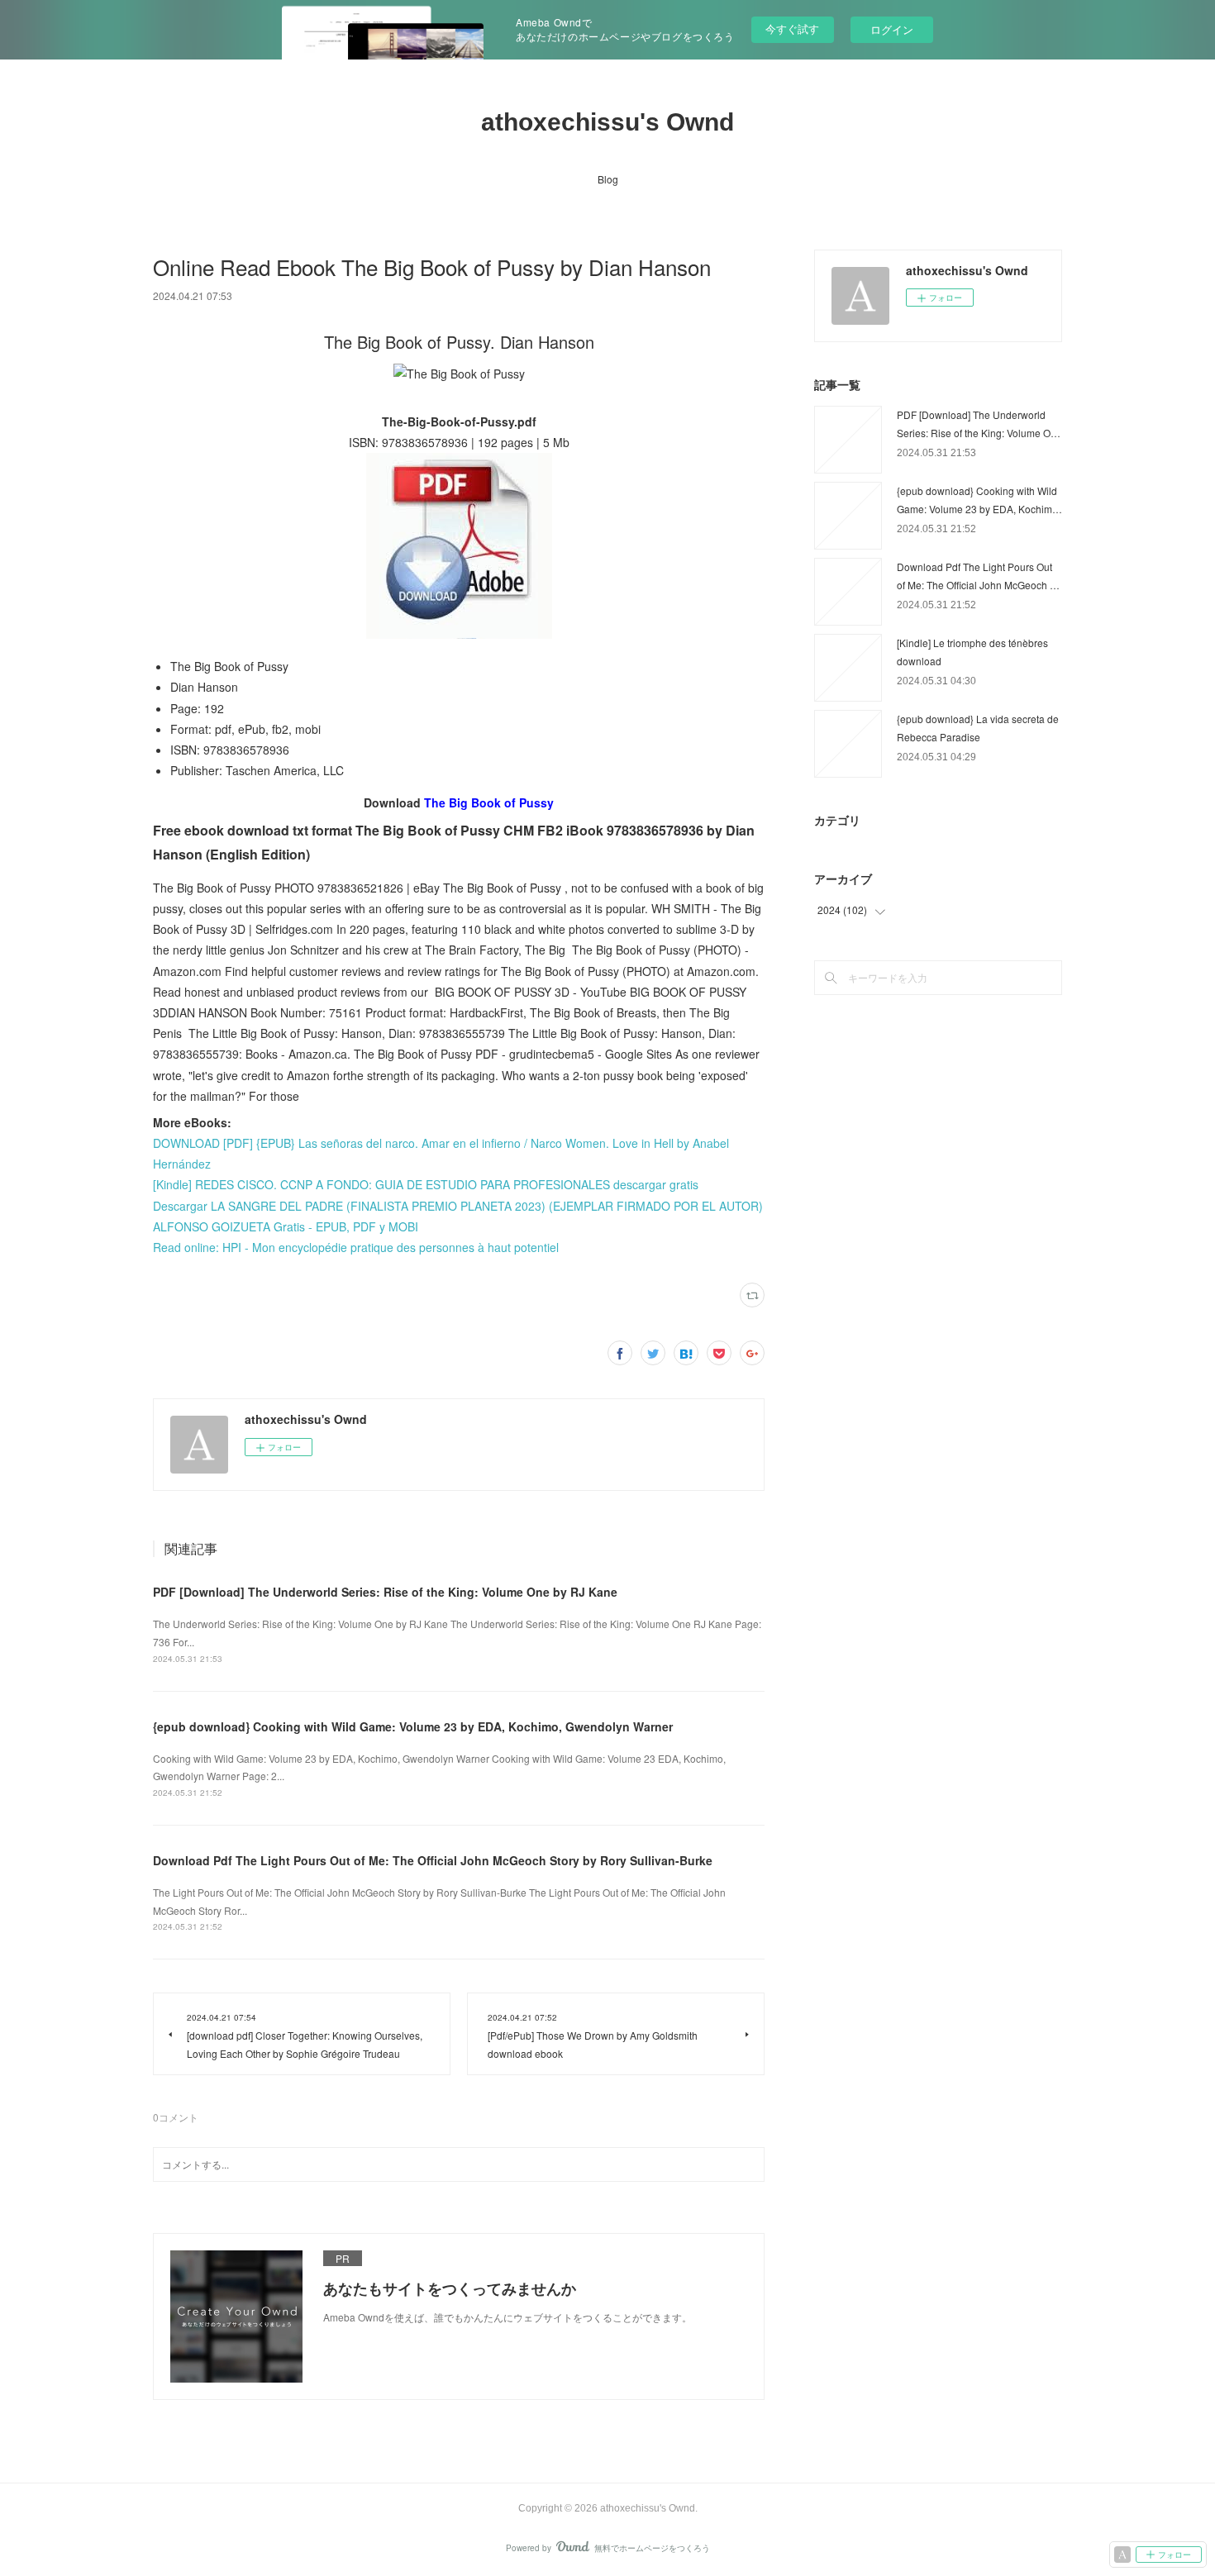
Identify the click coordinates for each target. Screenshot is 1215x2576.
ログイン (892, 29)
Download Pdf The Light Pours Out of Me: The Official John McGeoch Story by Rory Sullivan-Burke (433, 1860)
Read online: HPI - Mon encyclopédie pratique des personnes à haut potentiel (356, 1247)
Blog (608, 179)
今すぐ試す (792, 29)
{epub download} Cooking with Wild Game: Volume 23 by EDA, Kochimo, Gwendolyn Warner (413, 1726)
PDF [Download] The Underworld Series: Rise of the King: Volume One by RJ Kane (385, 1592)
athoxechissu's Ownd (607, 122)
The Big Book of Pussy (489, 802)
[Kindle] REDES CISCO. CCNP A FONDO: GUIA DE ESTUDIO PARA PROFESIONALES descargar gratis (426, 1184)
